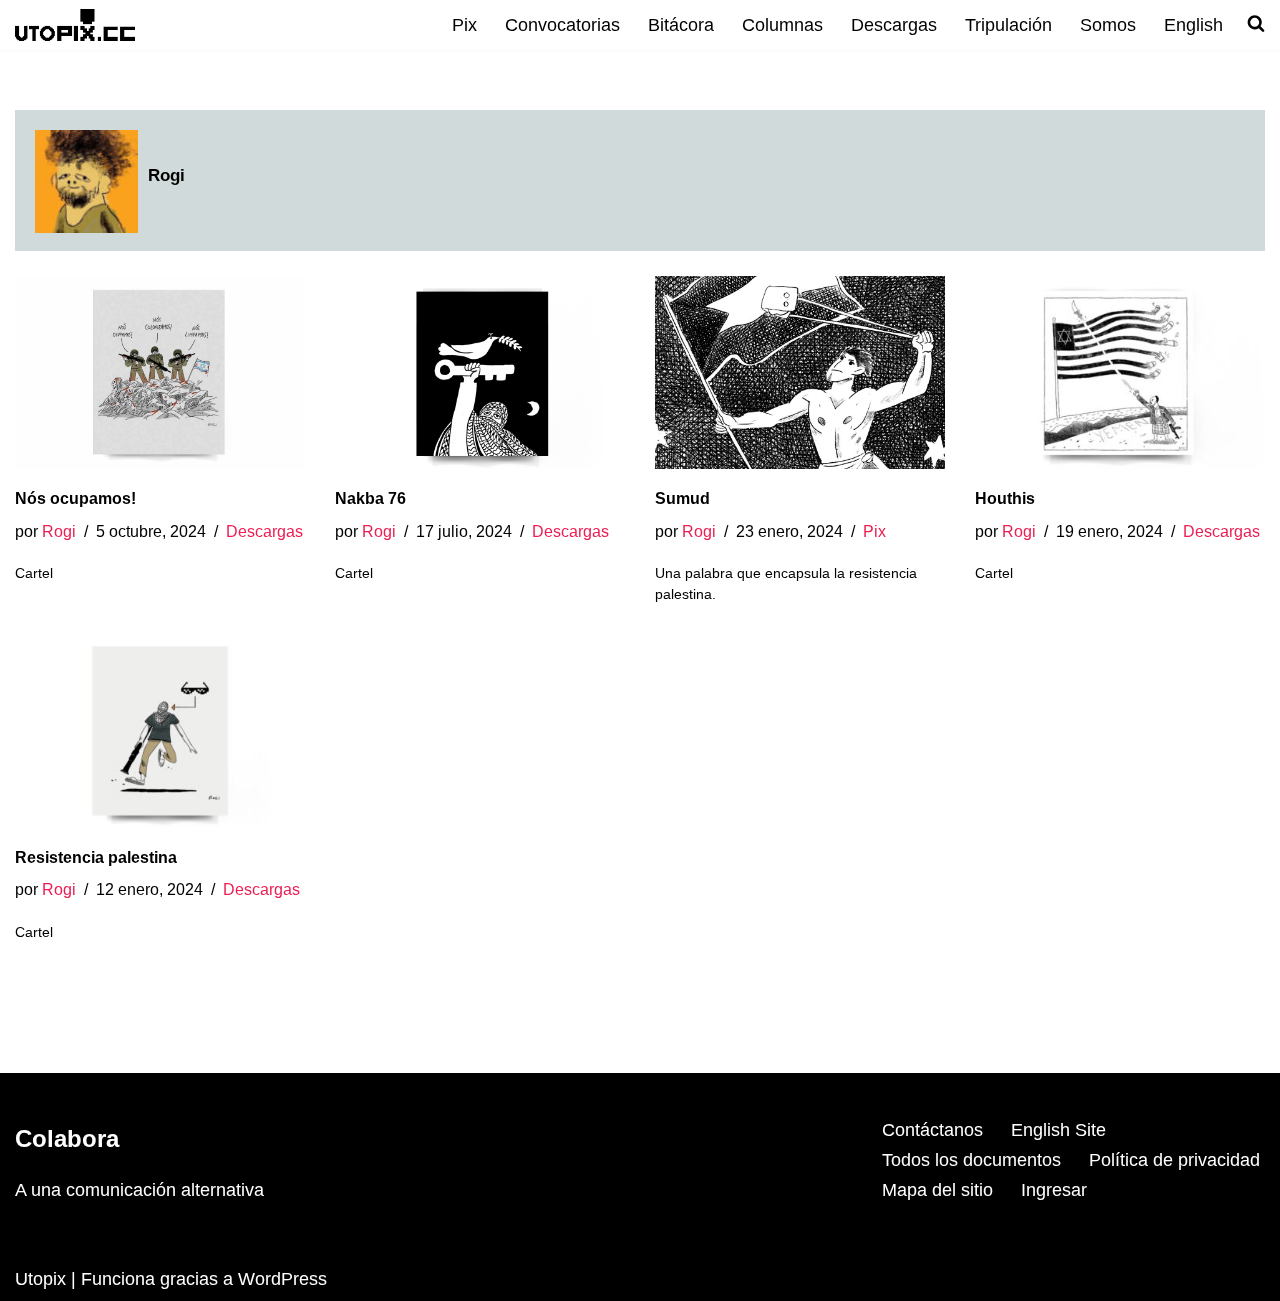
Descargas (894, 25)
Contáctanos (932, 1130)
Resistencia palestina (96, 857)
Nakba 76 (370, 498)
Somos (1108, 25)
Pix (464, 25)
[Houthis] (1120, 372)
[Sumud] (800, 372)
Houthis (1005, 498)
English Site (1058, 1130)
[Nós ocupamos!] (160, 372)
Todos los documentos (971, 1160)
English (1193, 25)
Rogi (59, 531)
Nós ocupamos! (75, 498)
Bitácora (681, 25)
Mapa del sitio (937, 1190)
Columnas (782, 25)
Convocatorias (562, 25)
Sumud (682, 498)
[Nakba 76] (480, 372)
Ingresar (1054, 1190)
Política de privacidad (1174, 1160)
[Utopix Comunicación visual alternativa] (75, 24)
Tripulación (1008, 25)
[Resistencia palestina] (160, 731)
